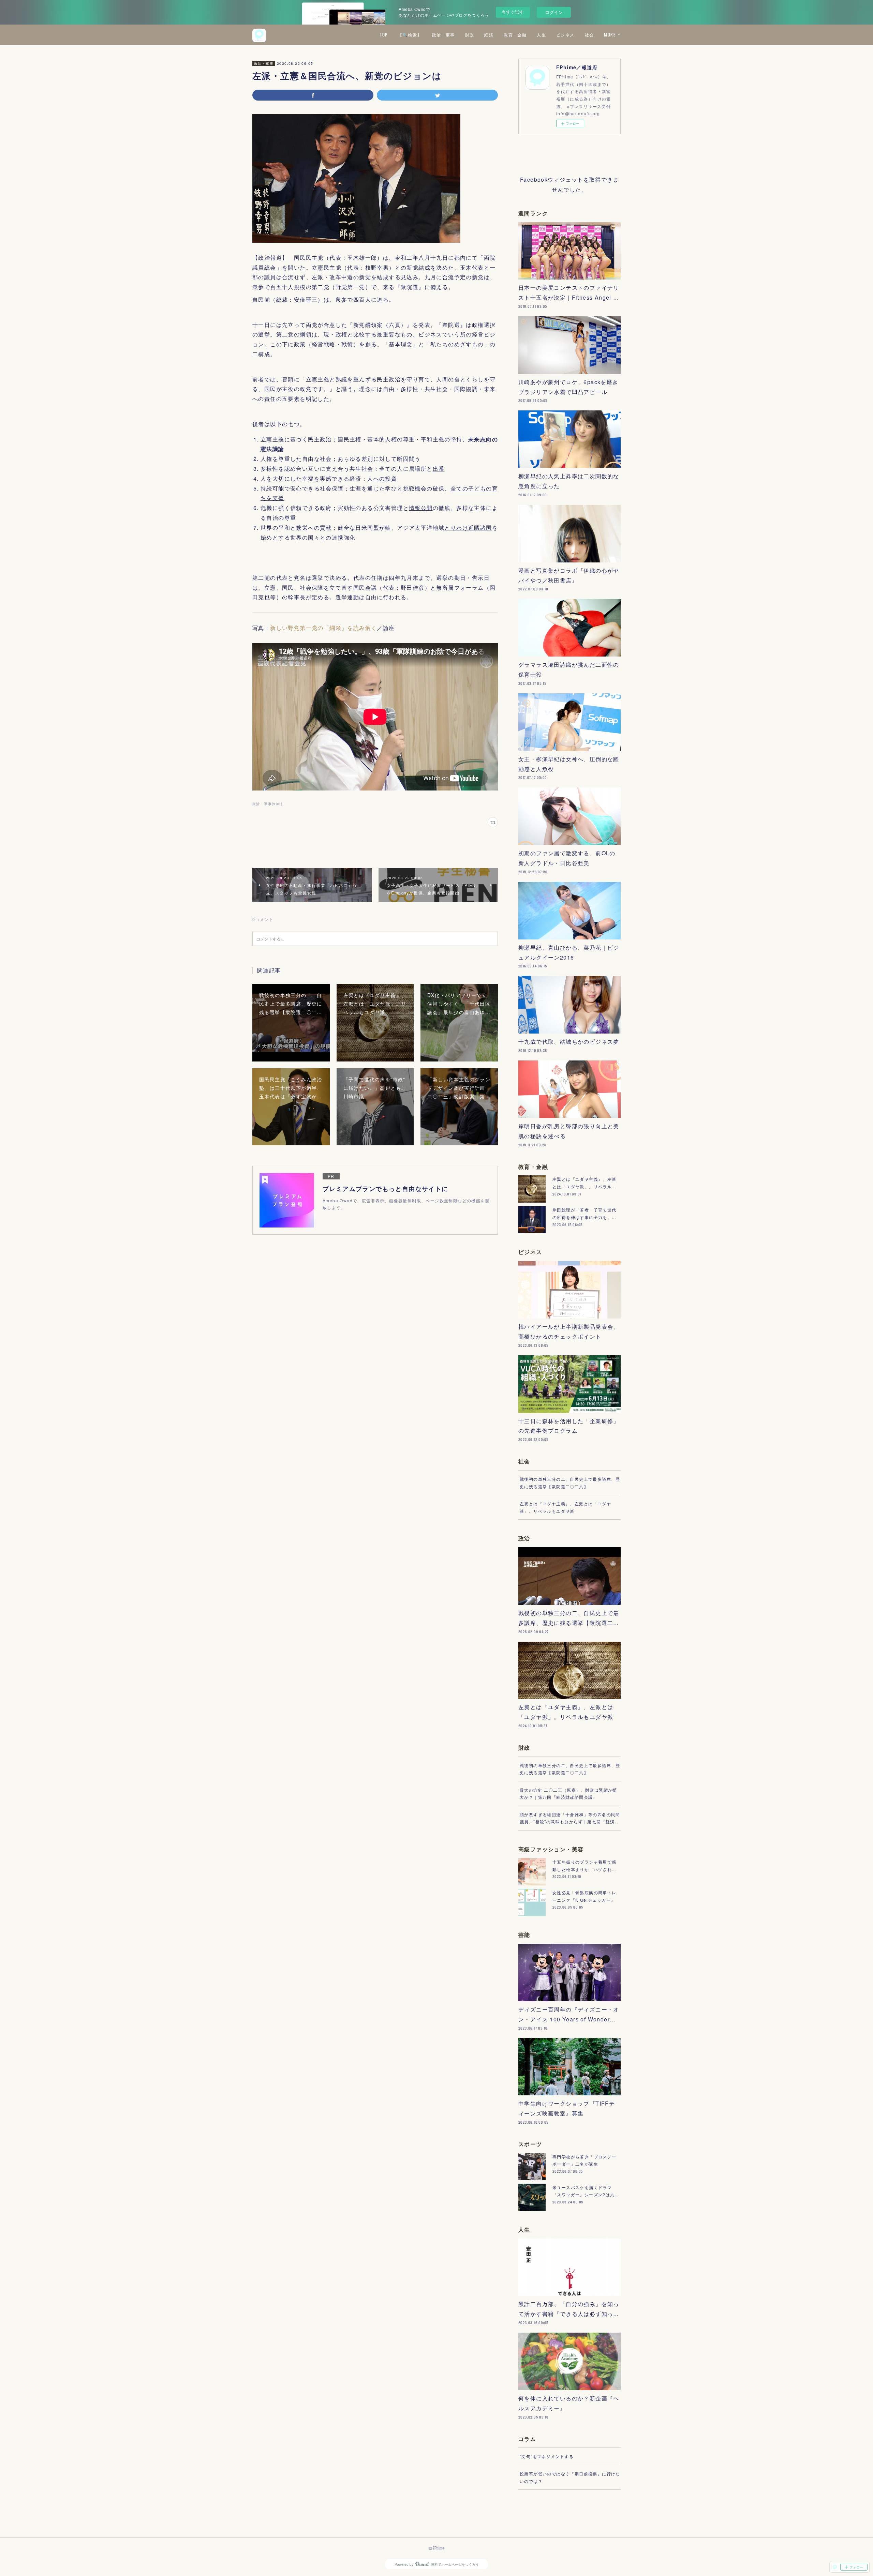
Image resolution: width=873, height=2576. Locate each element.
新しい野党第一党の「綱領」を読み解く (323, 628)
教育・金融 (515, 35)
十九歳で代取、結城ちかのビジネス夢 (569, 1042)
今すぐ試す (513, 12)
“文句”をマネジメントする (547, 2456)
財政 (470, 35)
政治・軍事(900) (267, 804)
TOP (384, 35)
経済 (489, 35)
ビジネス (565, 35)
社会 (589, 35)
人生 (541, 35)
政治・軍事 (443, 35)
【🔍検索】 (410, 35)
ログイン (554, 12)
